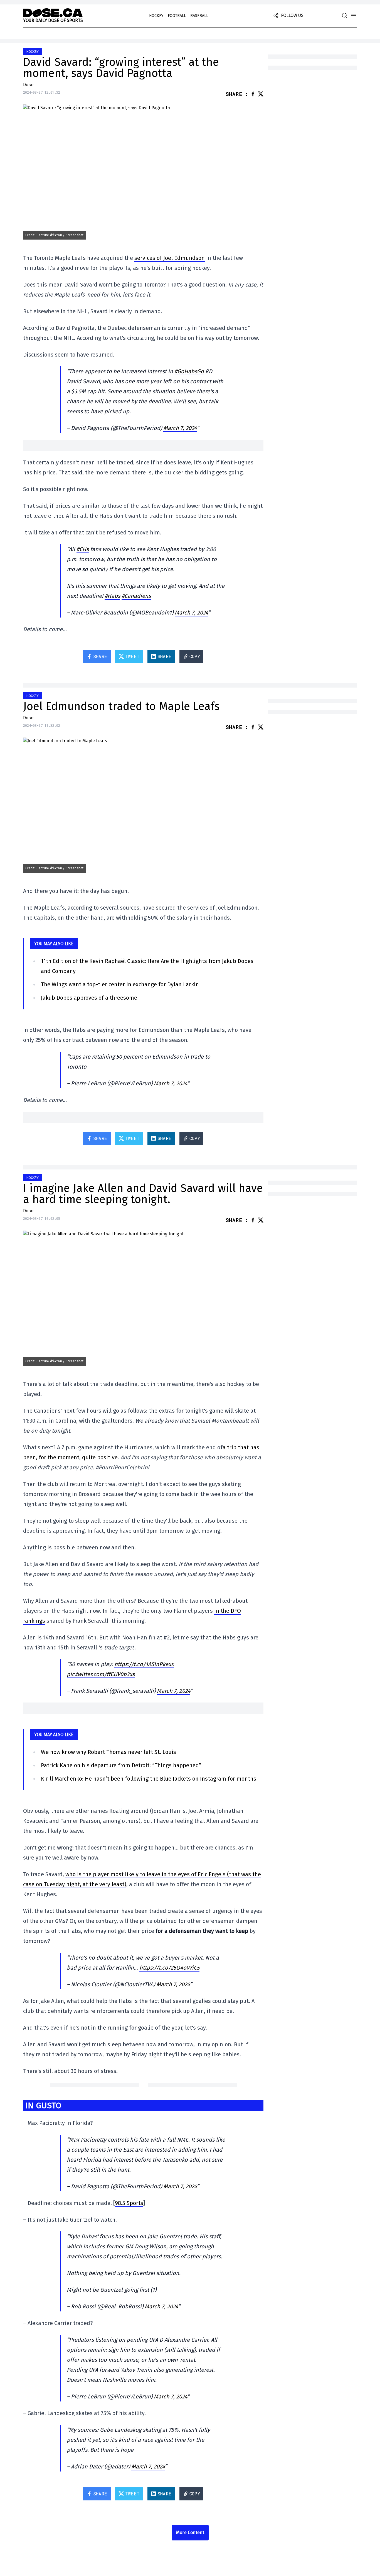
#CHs (83, 549)
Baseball (199, 16)
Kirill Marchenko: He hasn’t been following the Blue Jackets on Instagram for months (149, 1779)
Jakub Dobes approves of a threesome (89, 998)
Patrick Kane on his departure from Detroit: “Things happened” (121, 1765)
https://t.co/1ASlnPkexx (144, 1664)
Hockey (156, 16)
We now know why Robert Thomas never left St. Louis (108, 1752)
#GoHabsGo (189, 371)
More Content (190, 2533)
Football (177, 16)
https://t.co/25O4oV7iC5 (169, 1968)
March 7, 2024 (180, 428)
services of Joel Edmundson (170, 258)
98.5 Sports (129, 2203)
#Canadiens (136, 596)
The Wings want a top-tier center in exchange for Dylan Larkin (120, 984)
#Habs (112, 596)
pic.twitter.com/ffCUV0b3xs (101, 1674)
